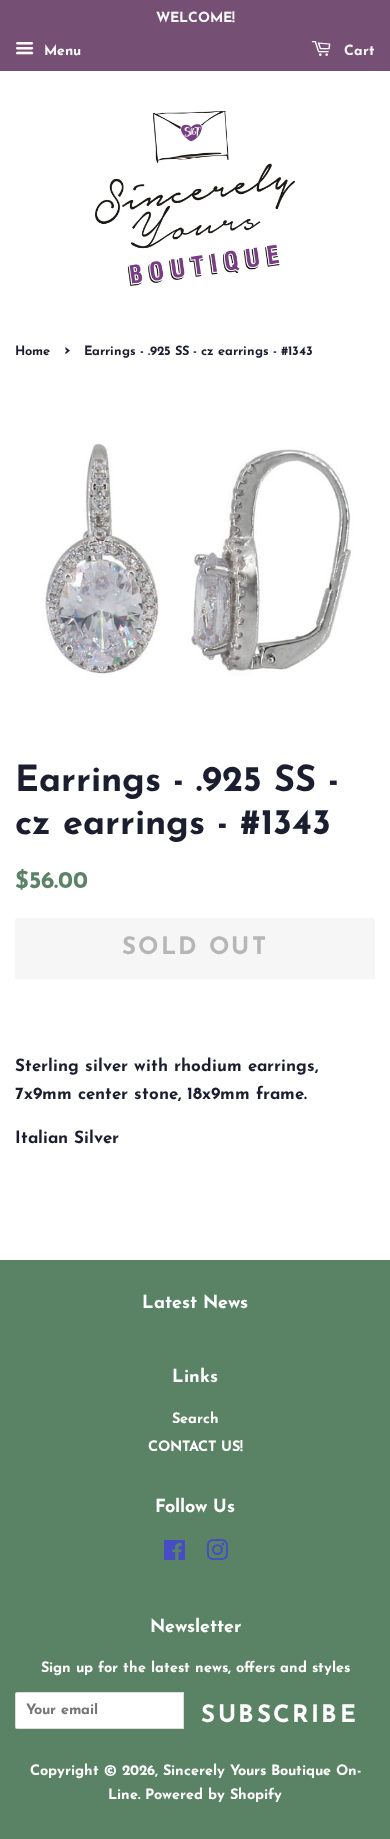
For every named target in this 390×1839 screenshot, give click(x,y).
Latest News (195, 1303)
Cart (357, 51)
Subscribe (279, 1716)
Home (32, 351)
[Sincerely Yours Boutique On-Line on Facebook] (174, 1555)
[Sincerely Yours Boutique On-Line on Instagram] (217, 1555)
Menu (60, 51)
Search (195, 1419)
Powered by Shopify (213, 1795)
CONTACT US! (195, 1447)
